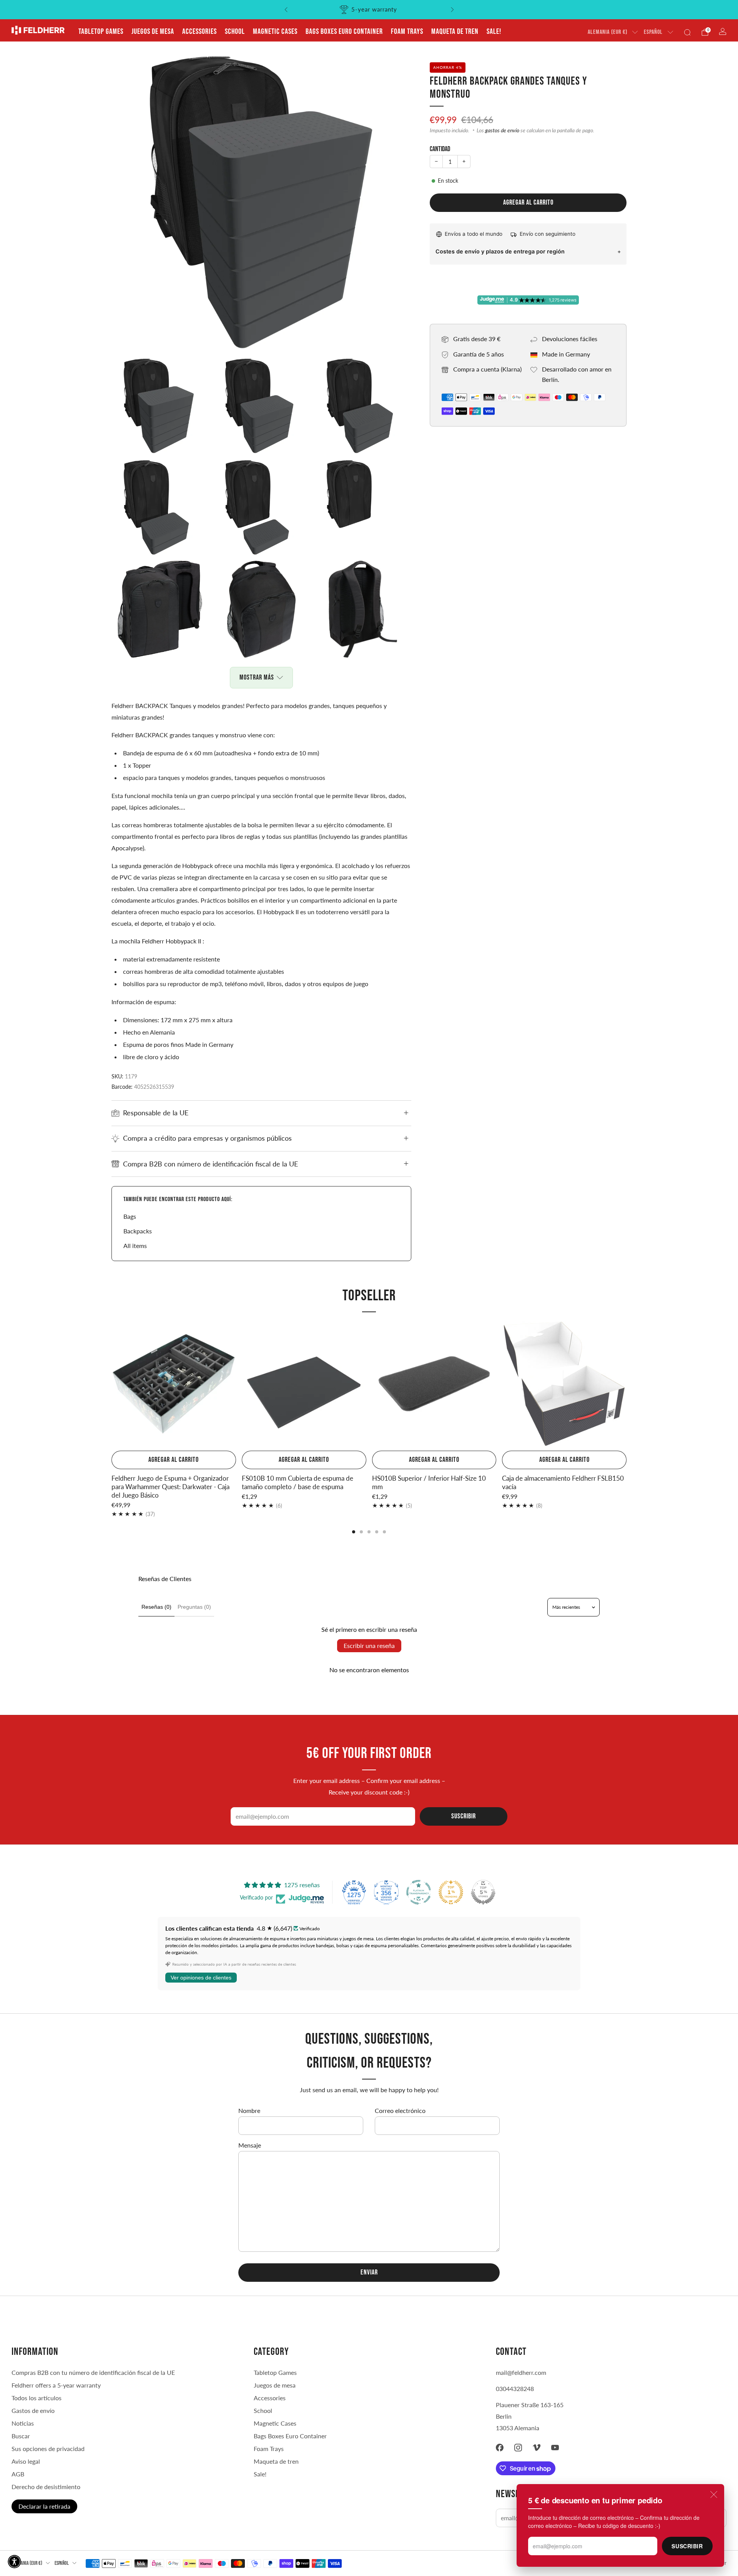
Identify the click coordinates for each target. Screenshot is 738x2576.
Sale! (494, 32)
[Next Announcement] (452, 10)
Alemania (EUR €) (608, 32)
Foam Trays (407, 32)
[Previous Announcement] (286, 10)
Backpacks (138, 1231)
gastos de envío (502, 130)
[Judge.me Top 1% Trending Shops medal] (451, 1892)
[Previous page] (111, 1385)
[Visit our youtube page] (555, 2448)
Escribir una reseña (369, 1645)
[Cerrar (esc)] (714, 2494)
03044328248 (515, 2389)
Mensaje (250, 2145)
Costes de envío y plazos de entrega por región (500, 251)
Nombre (249, 2110)
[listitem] (369, 10)
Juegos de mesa (153, 32)
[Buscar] (687, 32)
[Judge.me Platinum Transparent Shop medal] (419, 1892)
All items (135, 1246)
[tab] (354, 1532)
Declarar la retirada (44, 2506)
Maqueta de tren (455, 32)
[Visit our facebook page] (500, 2448)
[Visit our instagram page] (518, 2448)
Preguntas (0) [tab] (194, 1607)
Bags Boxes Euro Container (344, 32)
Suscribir (687, 2546)
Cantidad (440, 149)
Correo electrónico (400, 2110)
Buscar (21, 2436)
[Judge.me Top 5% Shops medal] (483, 1892)
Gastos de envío (33, 2410)
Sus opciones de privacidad (48, 2449)
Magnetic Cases (275, 32)
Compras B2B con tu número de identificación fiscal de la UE (93, 2372)
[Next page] (627, 1385)
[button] (14, 2562)
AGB (18, 2474)
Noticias (23, 2423)
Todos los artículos (37, 2398)
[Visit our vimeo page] (537, 2448)
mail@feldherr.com (521, 2372)
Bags (130, 1216)
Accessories (199, 32)
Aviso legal (26, 2461)
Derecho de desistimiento (46, 2487)
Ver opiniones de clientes (201, 1978)
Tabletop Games (101, 32)
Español (653, 32)
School (235, 32)
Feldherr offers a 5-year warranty (56, 2385)
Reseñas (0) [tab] (156, 1607)
